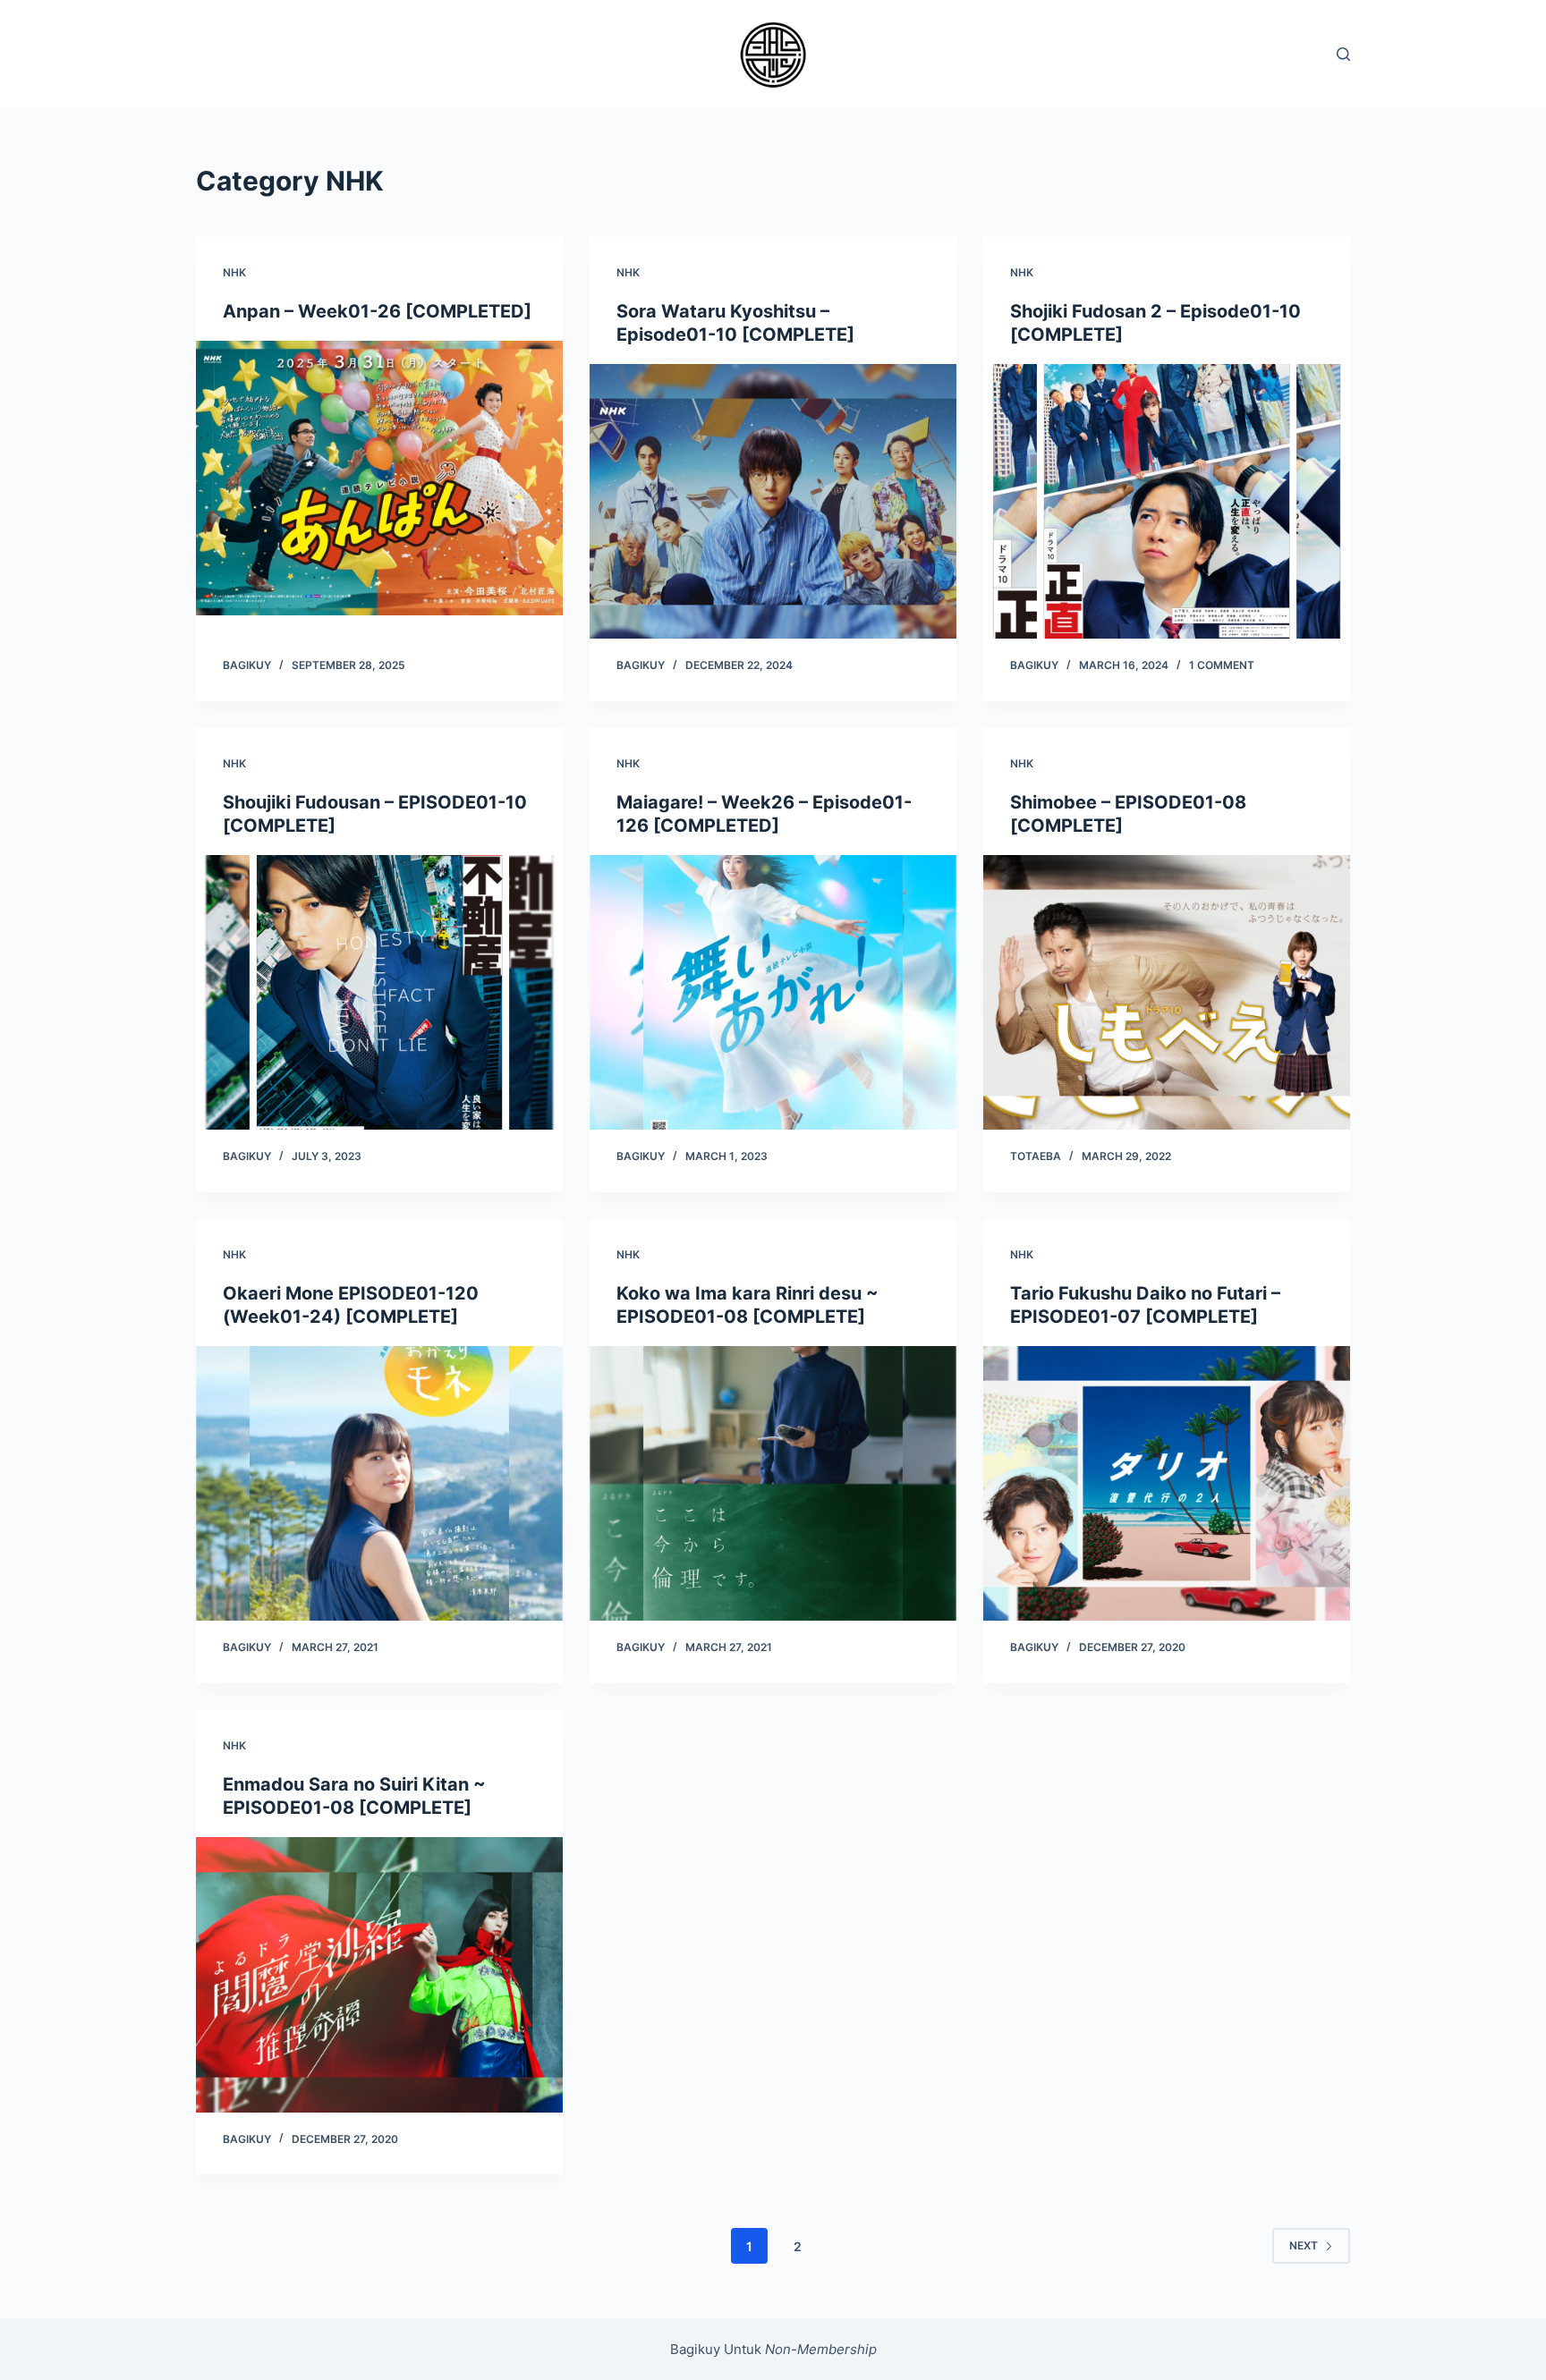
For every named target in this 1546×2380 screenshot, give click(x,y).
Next (1304, 2245)
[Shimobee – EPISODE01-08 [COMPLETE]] (1167, 993)
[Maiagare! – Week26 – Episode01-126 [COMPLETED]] (773, 993)
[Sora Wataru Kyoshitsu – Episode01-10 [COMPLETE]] (773, 502)
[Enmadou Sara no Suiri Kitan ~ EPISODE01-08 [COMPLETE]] (379, 1975)
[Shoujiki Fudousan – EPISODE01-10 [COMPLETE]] (379, 993)
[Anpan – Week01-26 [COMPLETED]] (379, 479)
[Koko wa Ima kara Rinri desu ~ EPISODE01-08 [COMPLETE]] (773, 1484)
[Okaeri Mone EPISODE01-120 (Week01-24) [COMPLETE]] (379, 1484)
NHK (234, 272)
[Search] (1343, 54)
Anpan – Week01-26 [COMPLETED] (377, 311)
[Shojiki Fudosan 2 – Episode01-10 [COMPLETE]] (1167, 502)
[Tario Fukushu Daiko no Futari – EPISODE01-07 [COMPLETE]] (1167, 1484)
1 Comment (1222, 665)
